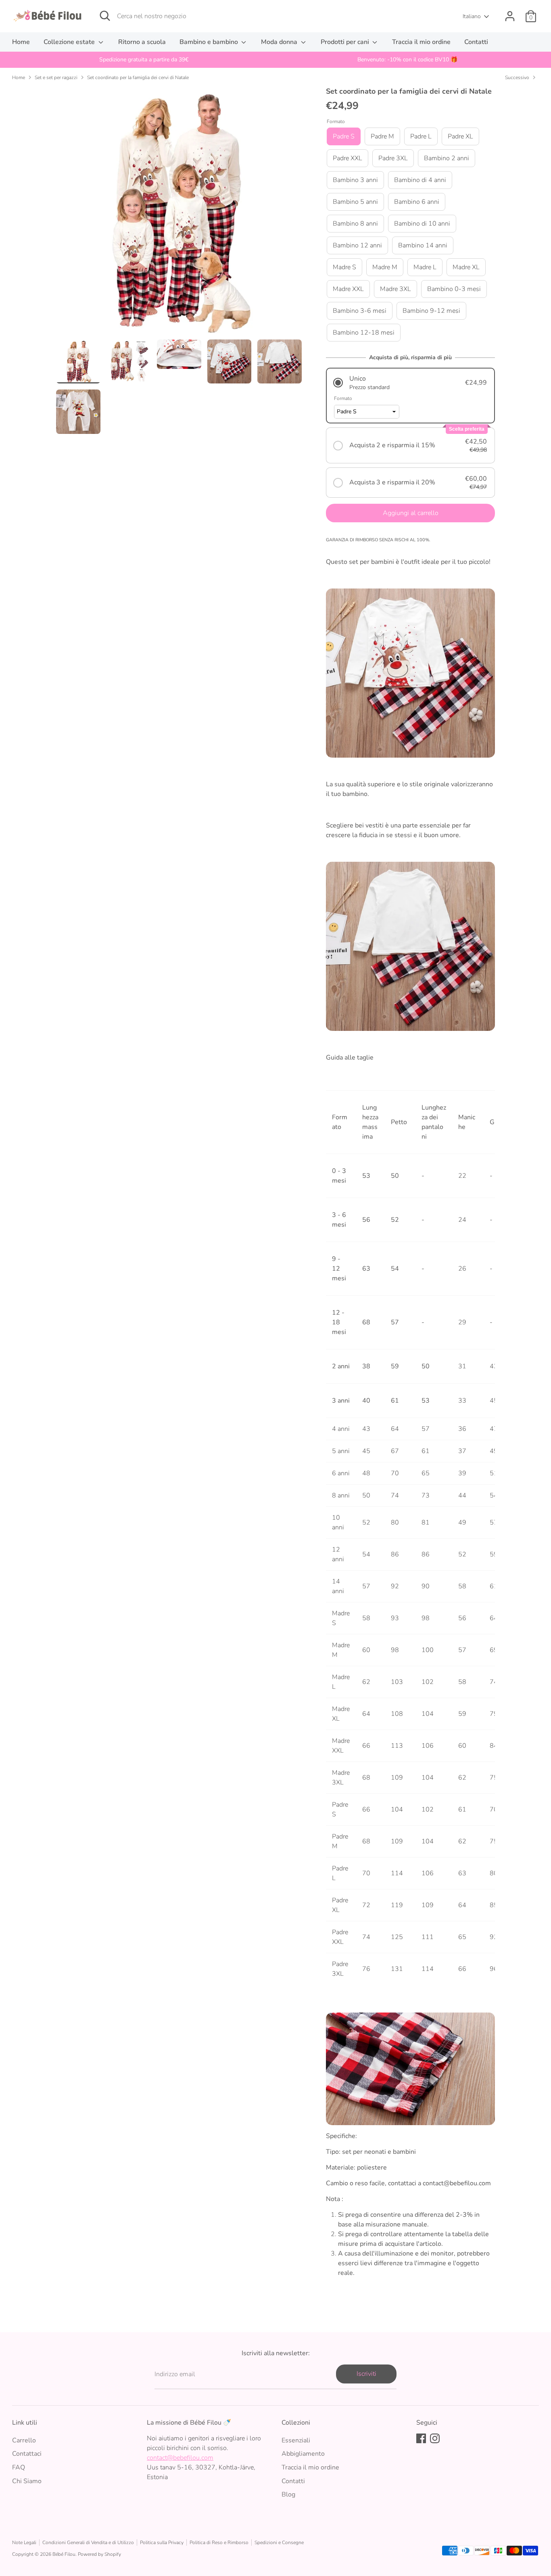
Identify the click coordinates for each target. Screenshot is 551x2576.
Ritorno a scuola (142, 42)
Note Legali (24, 2542)
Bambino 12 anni (357, 245)
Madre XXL (348, 289)
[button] (410, 383)
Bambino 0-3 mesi (454, 289)
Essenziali (296, 2440)
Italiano (472, 16)
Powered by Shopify (99, 2554)
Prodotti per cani (346, 42)
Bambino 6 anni (417, 202)
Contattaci (27, 2454)
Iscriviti (366, 2374)
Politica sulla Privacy (162, 2542)
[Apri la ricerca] (105, 16)
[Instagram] (435, 2438)
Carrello (24, 2440)
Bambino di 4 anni (420, 180)
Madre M (385, 267)
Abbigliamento (303, 2454)
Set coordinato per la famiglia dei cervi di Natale (138, 77)
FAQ (19, 2467)
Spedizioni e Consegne (279, 2542)
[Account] (510, 16)
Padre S (344, 136)
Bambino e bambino (210, 42)
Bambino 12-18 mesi (364, 333)
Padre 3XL (393, 158)
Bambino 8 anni (355, 224)
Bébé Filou (64, 2554)
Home (21, 42)
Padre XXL (348, 158)
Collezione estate (70, 42)
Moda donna (280, 42)
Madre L (425, 267)
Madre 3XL (396, 289)
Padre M (382, 136)
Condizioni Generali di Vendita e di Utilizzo (88, 2542)
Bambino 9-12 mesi (431, 311)
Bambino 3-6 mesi (360, 311)
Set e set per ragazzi (56, 77)
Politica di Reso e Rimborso (219, 2542)
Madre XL (466, 267)
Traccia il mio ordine (421, 42)
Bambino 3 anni (355, 180)
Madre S (344, 267)
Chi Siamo (27, 2481)
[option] (144, 60)
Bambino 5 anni (355, 202)
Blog (288, 2494)
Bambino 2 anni (447, 158)
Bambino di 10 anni (422, 224)
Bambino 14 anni (423, 245)
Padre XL (460, 136)
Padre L (421, 136)
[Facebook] (421, 2438)
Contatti (476, 42)
